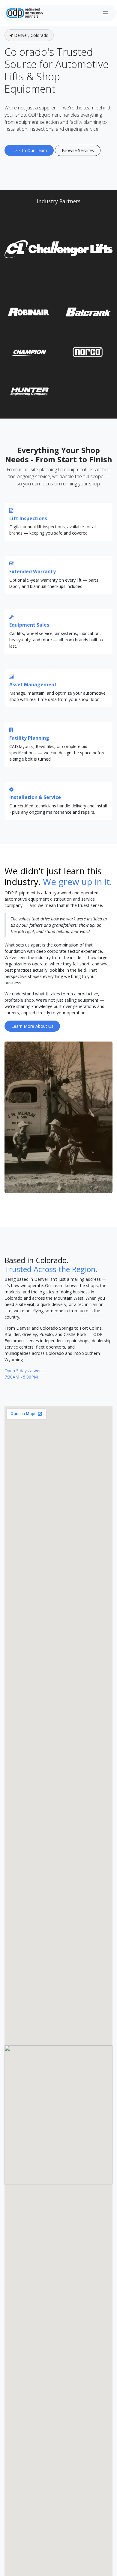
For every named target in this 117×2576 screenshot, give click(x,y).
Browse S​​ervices (78, 150)
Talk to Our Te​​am (29, 150)
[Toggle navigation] (105, 13)
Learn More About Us (32, 1026)
